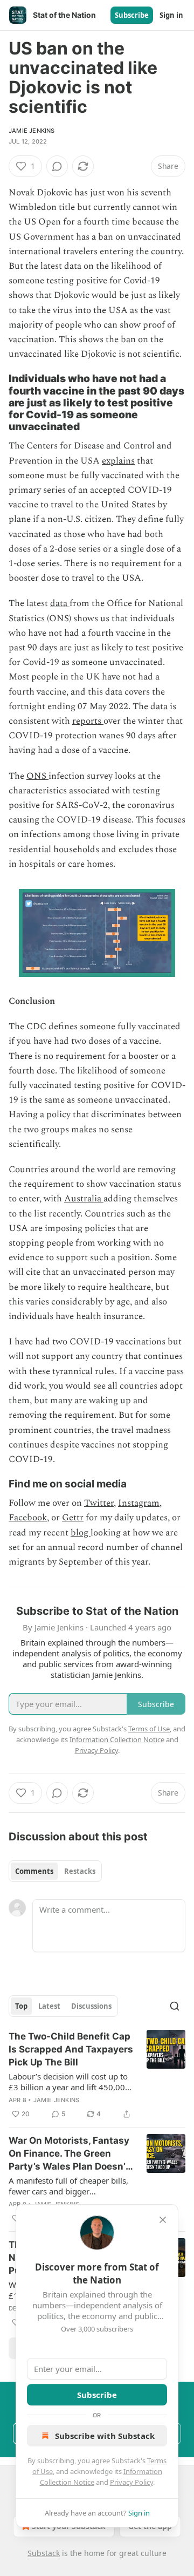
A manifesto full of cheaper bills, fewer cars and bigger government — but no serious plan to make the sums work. (68, 2186)
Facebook (28, 1518)
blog (81, 1533)
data (60, 603)
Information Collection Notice (117, 1739)
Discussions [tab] (91, 2006)
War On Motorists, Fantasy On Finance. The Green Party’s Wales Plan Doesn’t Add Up (69, 2154)
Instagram (139, 1503)
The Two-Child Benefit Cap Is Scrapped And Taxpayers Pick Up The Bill (71, 2049)
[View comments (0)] (57, 166)
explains (118, 461)
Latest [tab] (49, 2006)
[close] (163, 2220)
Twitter (99, 1503)
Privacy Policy (131, 2482)
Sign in (171, 15)
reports (88, 721)
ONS (37, 776)
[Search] (175, 2006)
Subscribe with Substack (105, 2436)
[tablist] (55, 1871)
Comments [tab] (34, 1871)
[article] (97, 2075)
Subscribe (132, 15)
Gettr (73, 1518)
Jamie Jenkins (32, 131)
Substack (44, 2553)
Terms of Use (149, 1729)
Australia (84, 1199)
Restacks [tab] (80, 1871)
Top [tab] (21, 2006)
